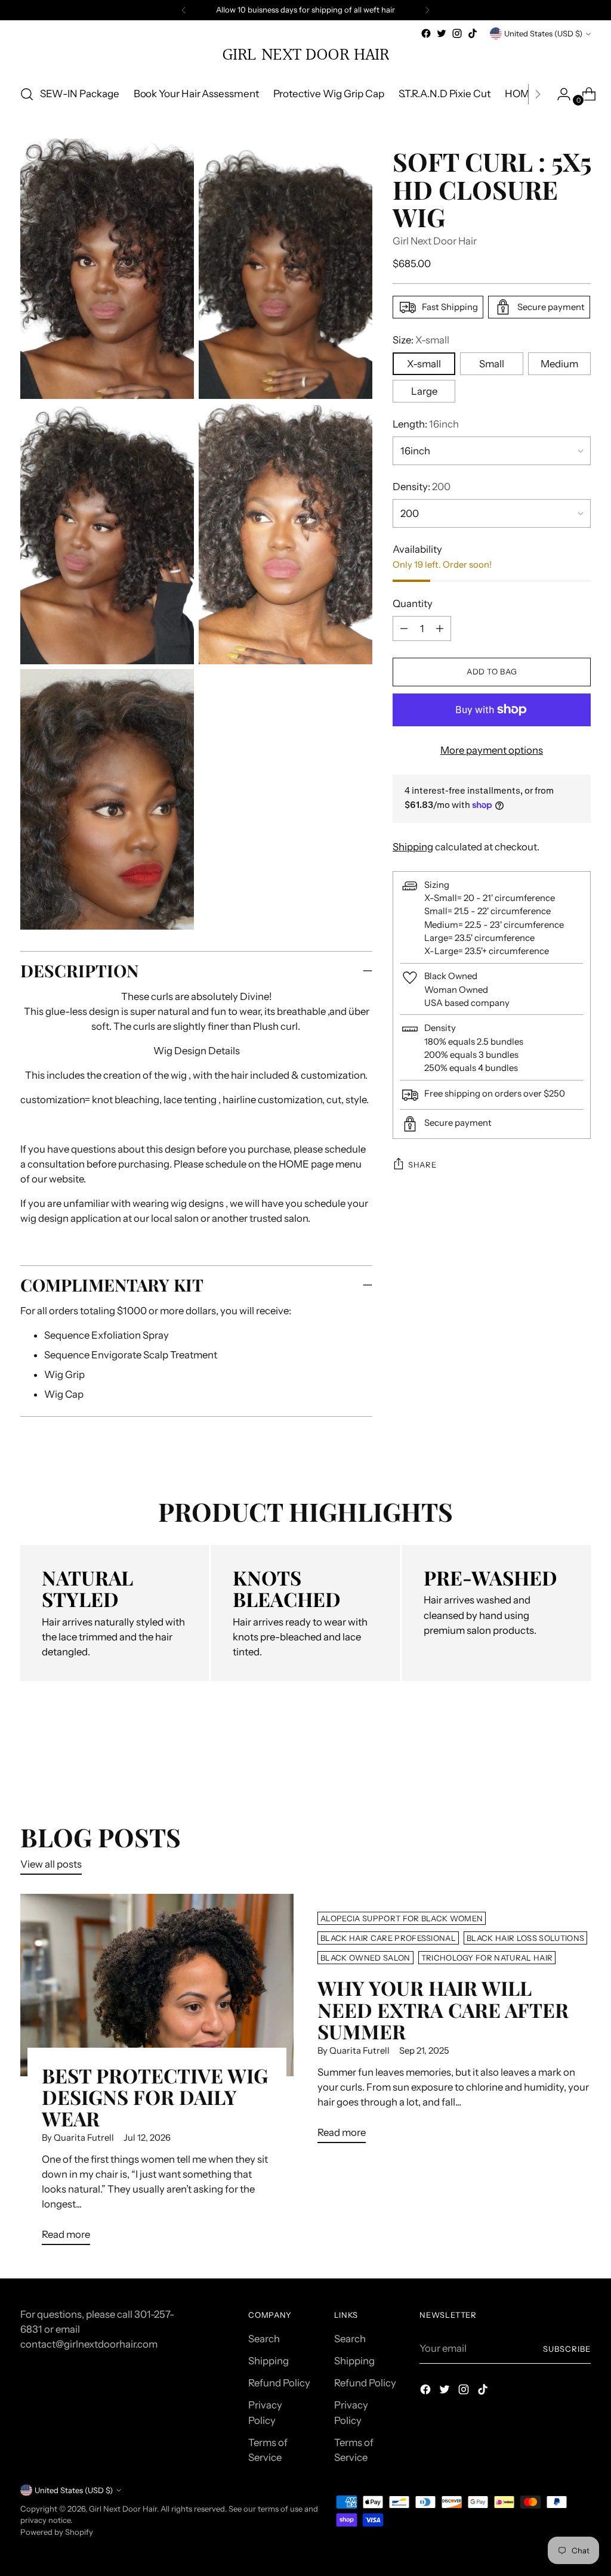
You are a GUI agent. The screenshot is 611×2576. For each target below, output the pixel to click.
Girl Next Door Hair (435, 241)
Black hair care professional (388, 1938)
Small (492, 364)
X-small (424, 364)
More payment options (492, 750)
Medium (559, 364)
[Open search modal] (27, 94)
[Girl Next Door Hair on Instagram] (457, 33)
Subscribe (567, 2349)
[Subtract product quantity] (440, 628)
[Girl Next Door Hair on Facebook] (426, 33)
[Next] (427, 10)
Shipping (413, 847)
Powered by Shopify (57, 2532)
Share (422, 1165)
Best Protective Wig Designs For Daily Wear (155, 2097)
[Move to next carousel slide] (581, 1758)
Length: (426, 424)
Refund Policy (279, 2383)
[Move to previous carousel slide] (553, 1759)
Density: (422, 487)
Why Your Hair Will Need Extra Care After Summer (443, 2009)
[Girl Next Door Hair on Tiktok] (473, 33)
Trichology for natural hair (487, 1958)
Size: (421, 340)
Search (264, 2339)
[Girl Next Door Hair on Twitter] (442, 33)
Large (424, 391)
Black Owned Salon (365, 1958)
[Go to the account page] (559, 94)
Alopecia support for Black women (402, 1918)
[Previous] (184, 10)
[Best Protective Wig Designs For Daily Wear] (157, 1985)
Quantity (413, 603)
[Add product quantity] (404, 628)
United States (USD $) (543, 33)
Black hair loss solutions (525, 1938)
